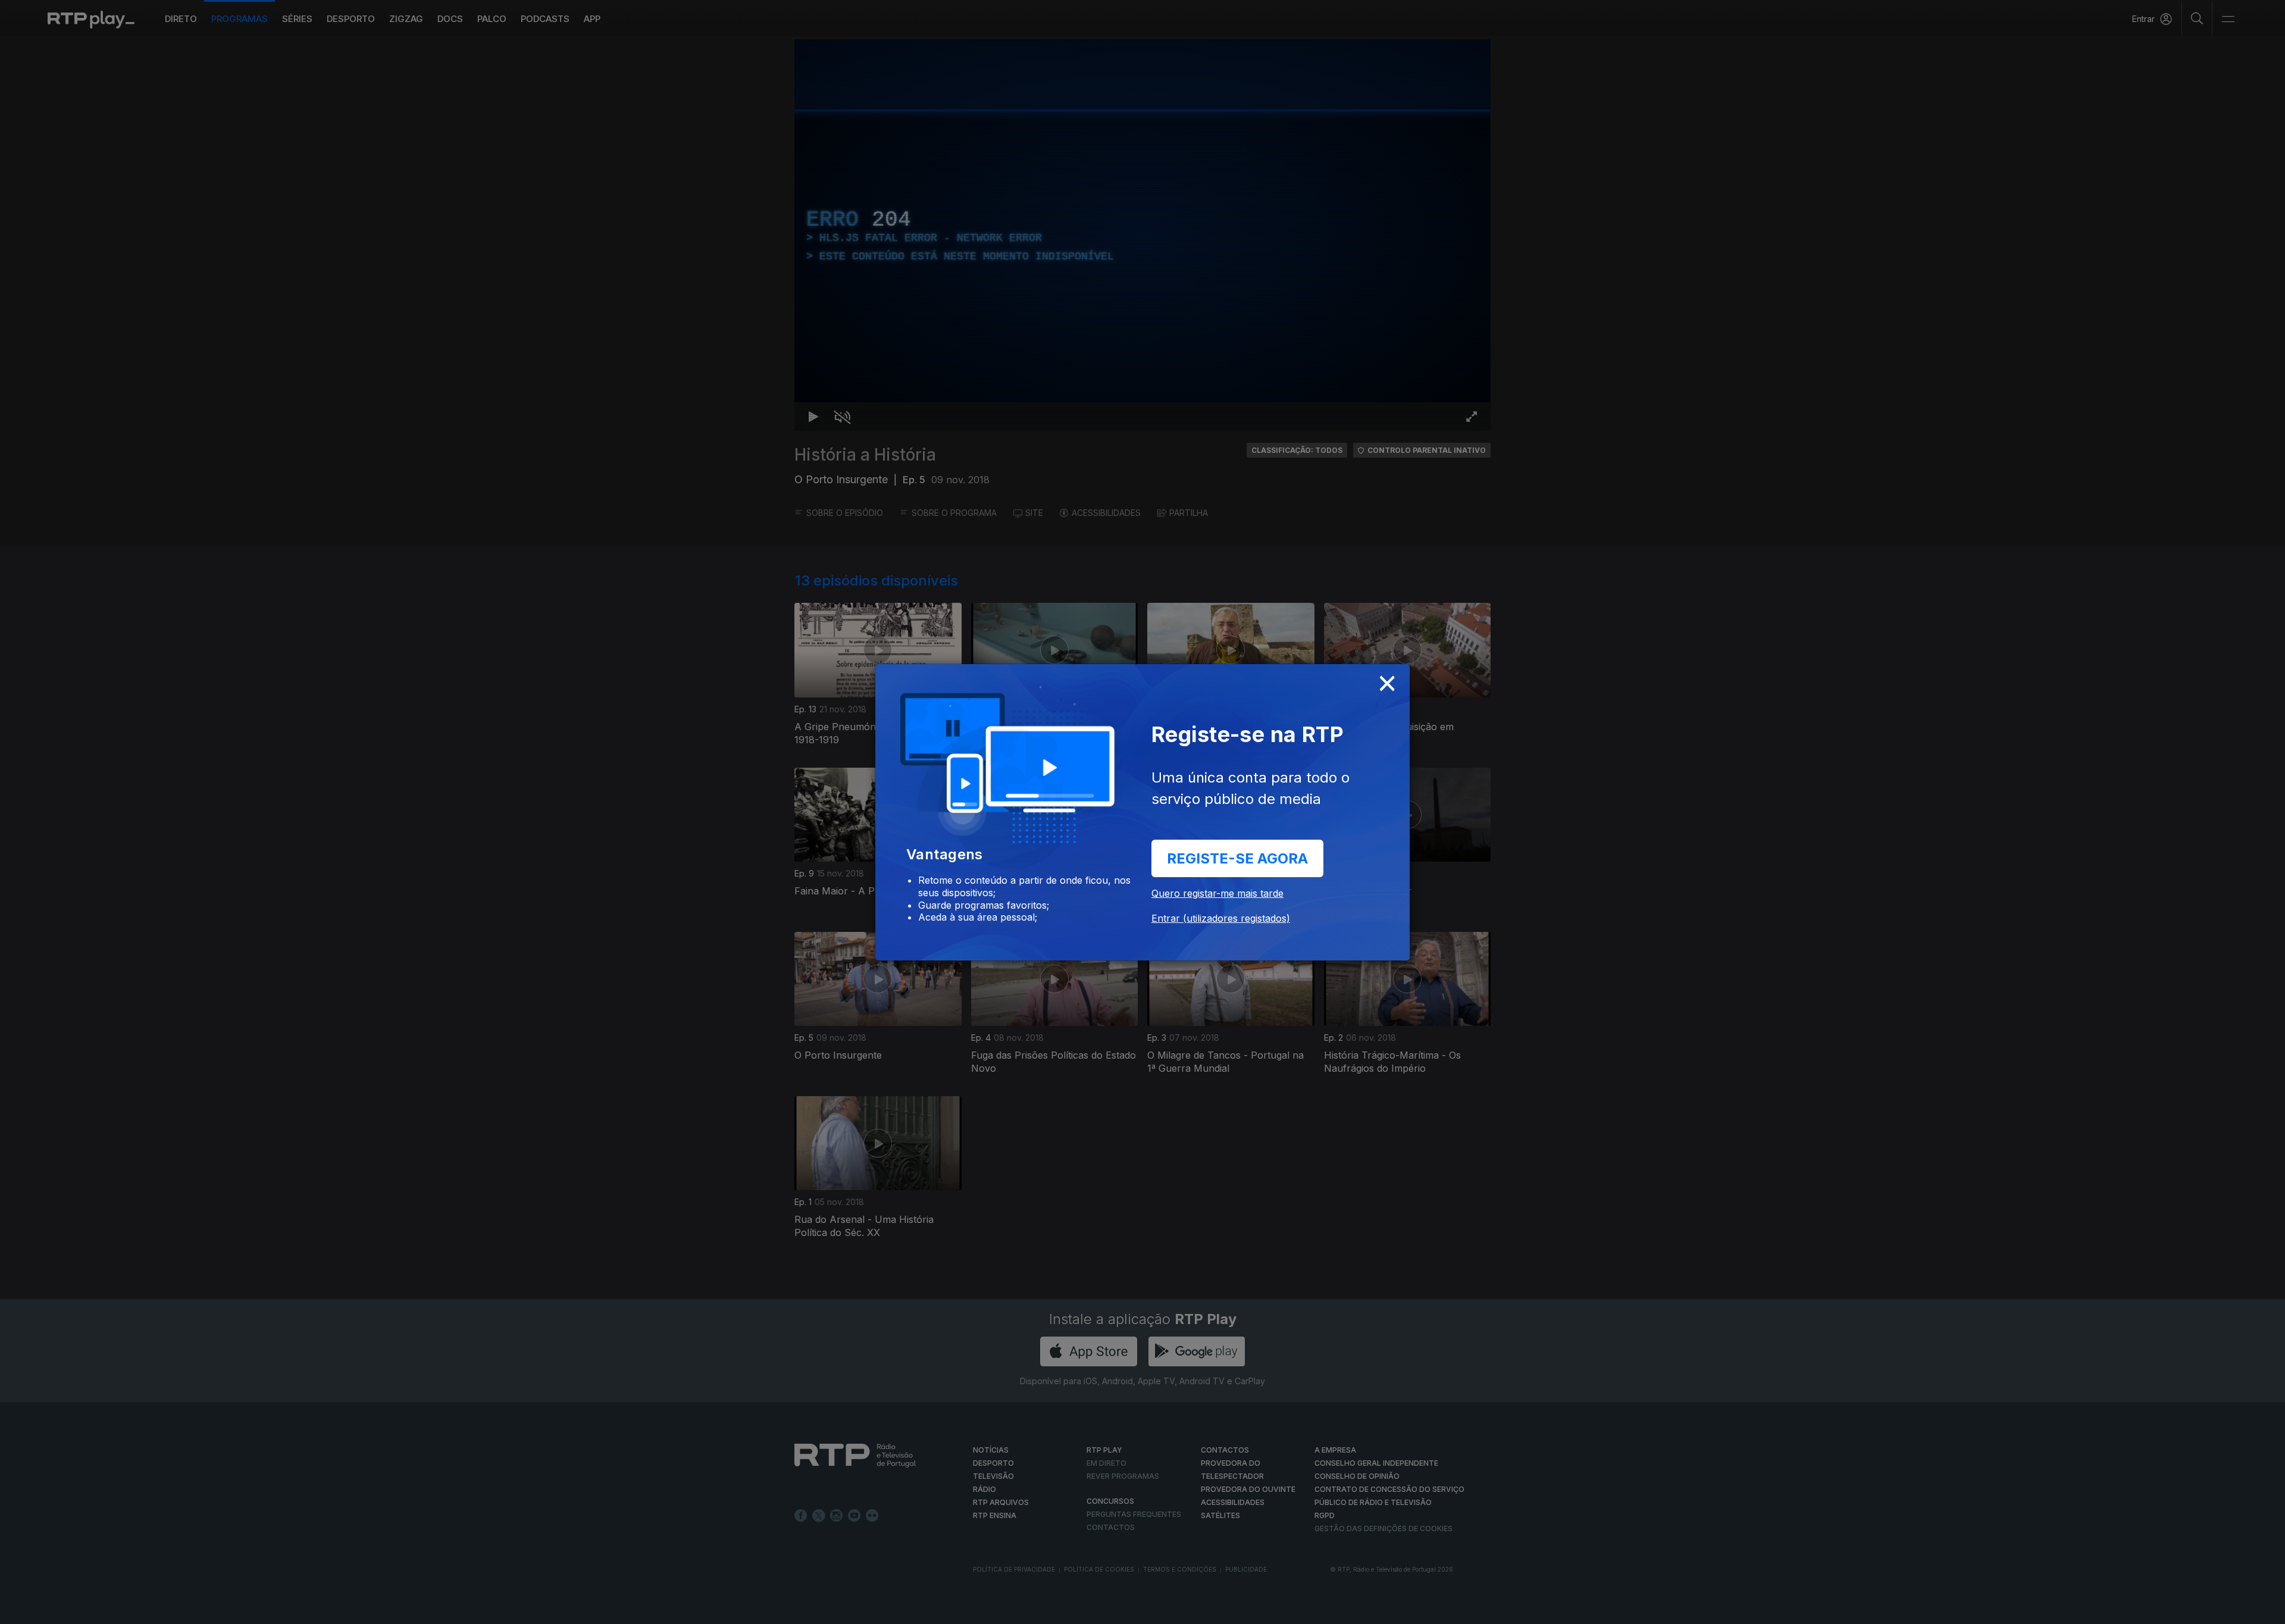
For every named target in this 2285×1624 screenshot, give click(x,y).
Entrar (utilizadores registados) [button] (1221, 918)
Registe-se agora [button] (1237, 858)
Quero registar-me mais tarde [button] (1217, 893)
